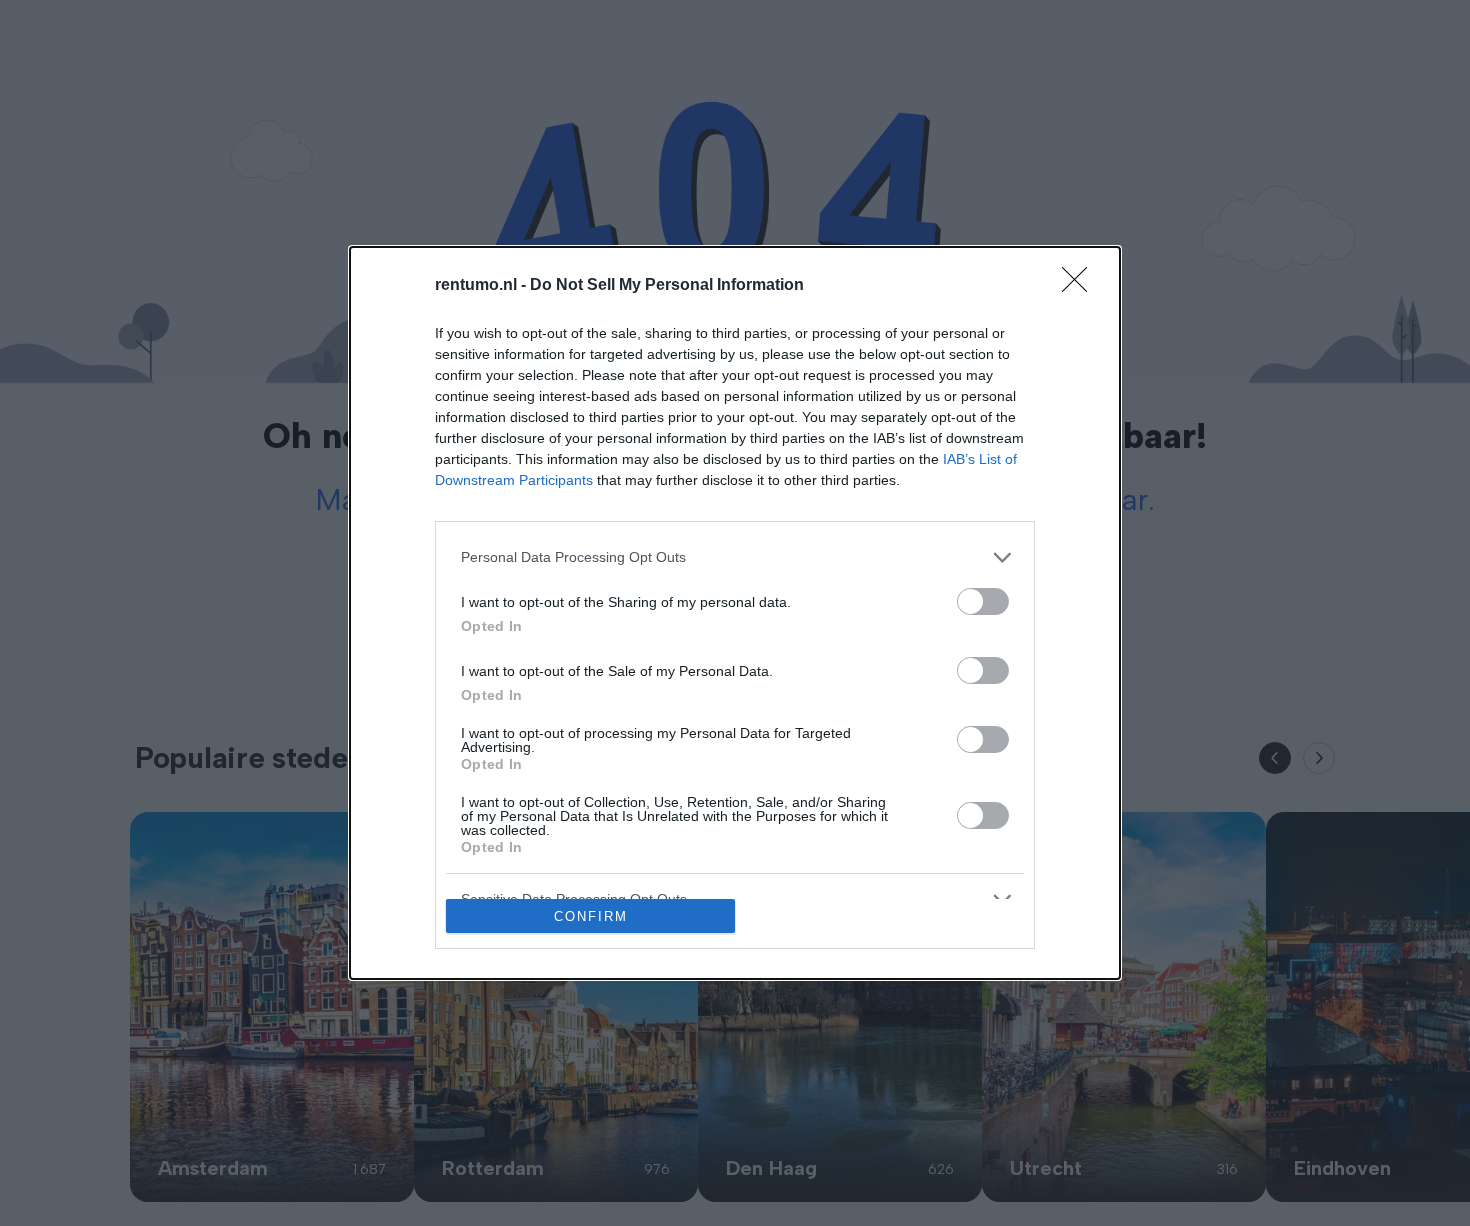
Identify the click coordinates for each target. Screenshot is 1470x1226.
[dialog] (735, 613)
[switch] (983, 601)
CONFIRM (591, 916)
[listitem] (735, 557)
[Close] (1081, 286)
